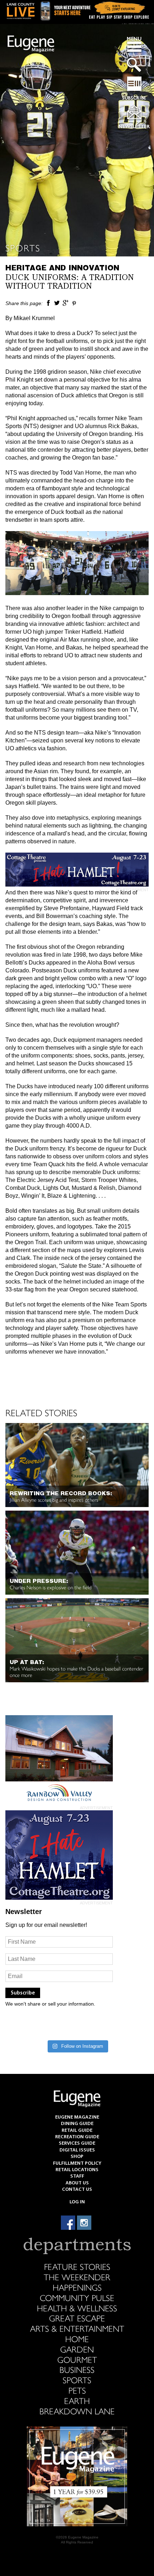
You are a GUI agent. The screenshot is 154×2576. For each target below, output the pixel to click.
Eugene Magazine (31, 44)
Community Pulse (77, 2297)
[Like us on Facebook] (68, 2223)
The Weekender (77, 2277)
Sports (23, 248)
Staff (77, 2176)
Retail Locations (77, 2170)
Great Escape (77, 2318)
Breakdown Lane (77, 2411)
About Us (77, 2183)
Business (77, 2369)
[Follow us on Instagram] (84, 2223)
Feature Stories (77, 2266)
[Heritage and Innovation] (48, 303)
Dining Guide (77, 2124)
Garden (77, 2349)
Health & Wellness (77, 2308)
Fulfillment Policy (77, 2163)
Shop (77, 2157)
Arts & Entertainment (77, 2328)
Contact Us (77, 2190)
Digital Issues (77, 2150)
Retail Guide (77, 2131)
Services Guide (77, 2143)
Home (77, 2339)
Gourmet (77, 2359)
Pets (77, 2390)
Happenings (77, 2287)
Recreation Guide (77, 2137)
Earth (77, 2400)
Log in (77, 2202)
